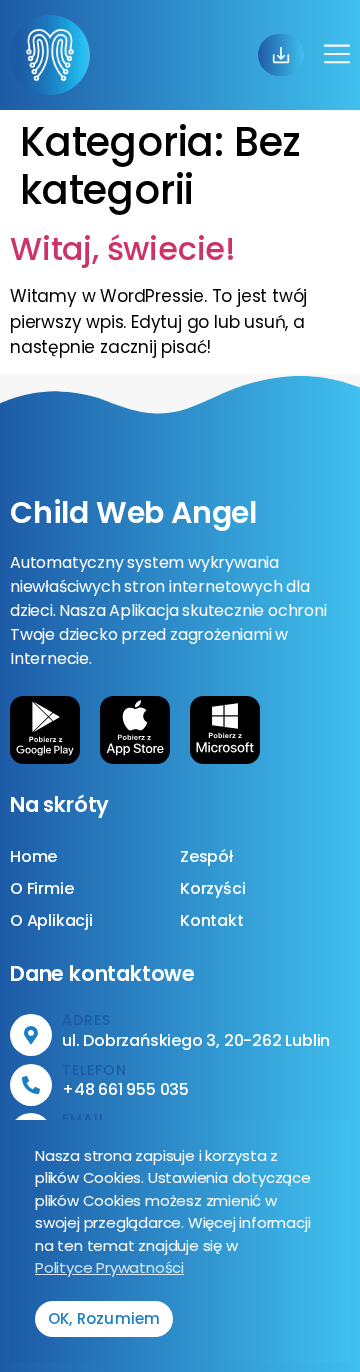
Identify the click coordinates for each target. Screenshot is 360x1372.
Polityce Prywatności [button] (109, 1267)
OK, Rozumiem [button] (104, 1318)
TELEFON (94, 1070)
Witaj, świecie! (123, 248)
